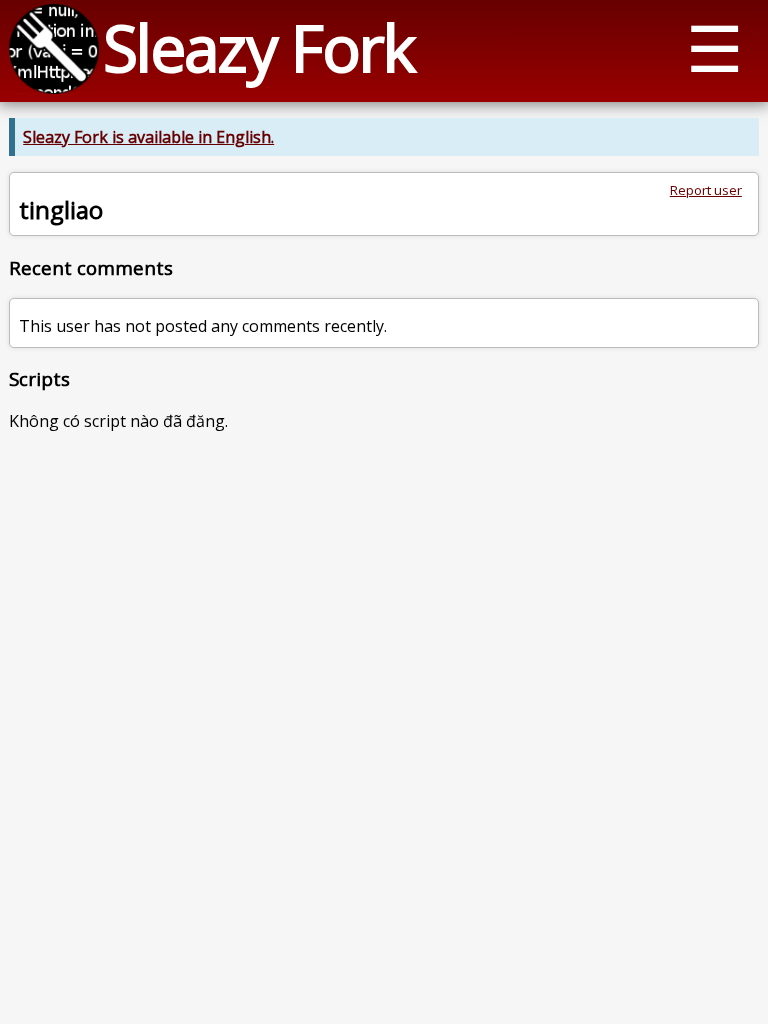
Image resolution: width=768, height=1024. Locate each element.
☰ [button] (714, 47)
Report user (706, 190)
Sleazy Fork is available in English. (148, 137)
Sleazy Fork (258, 47)
